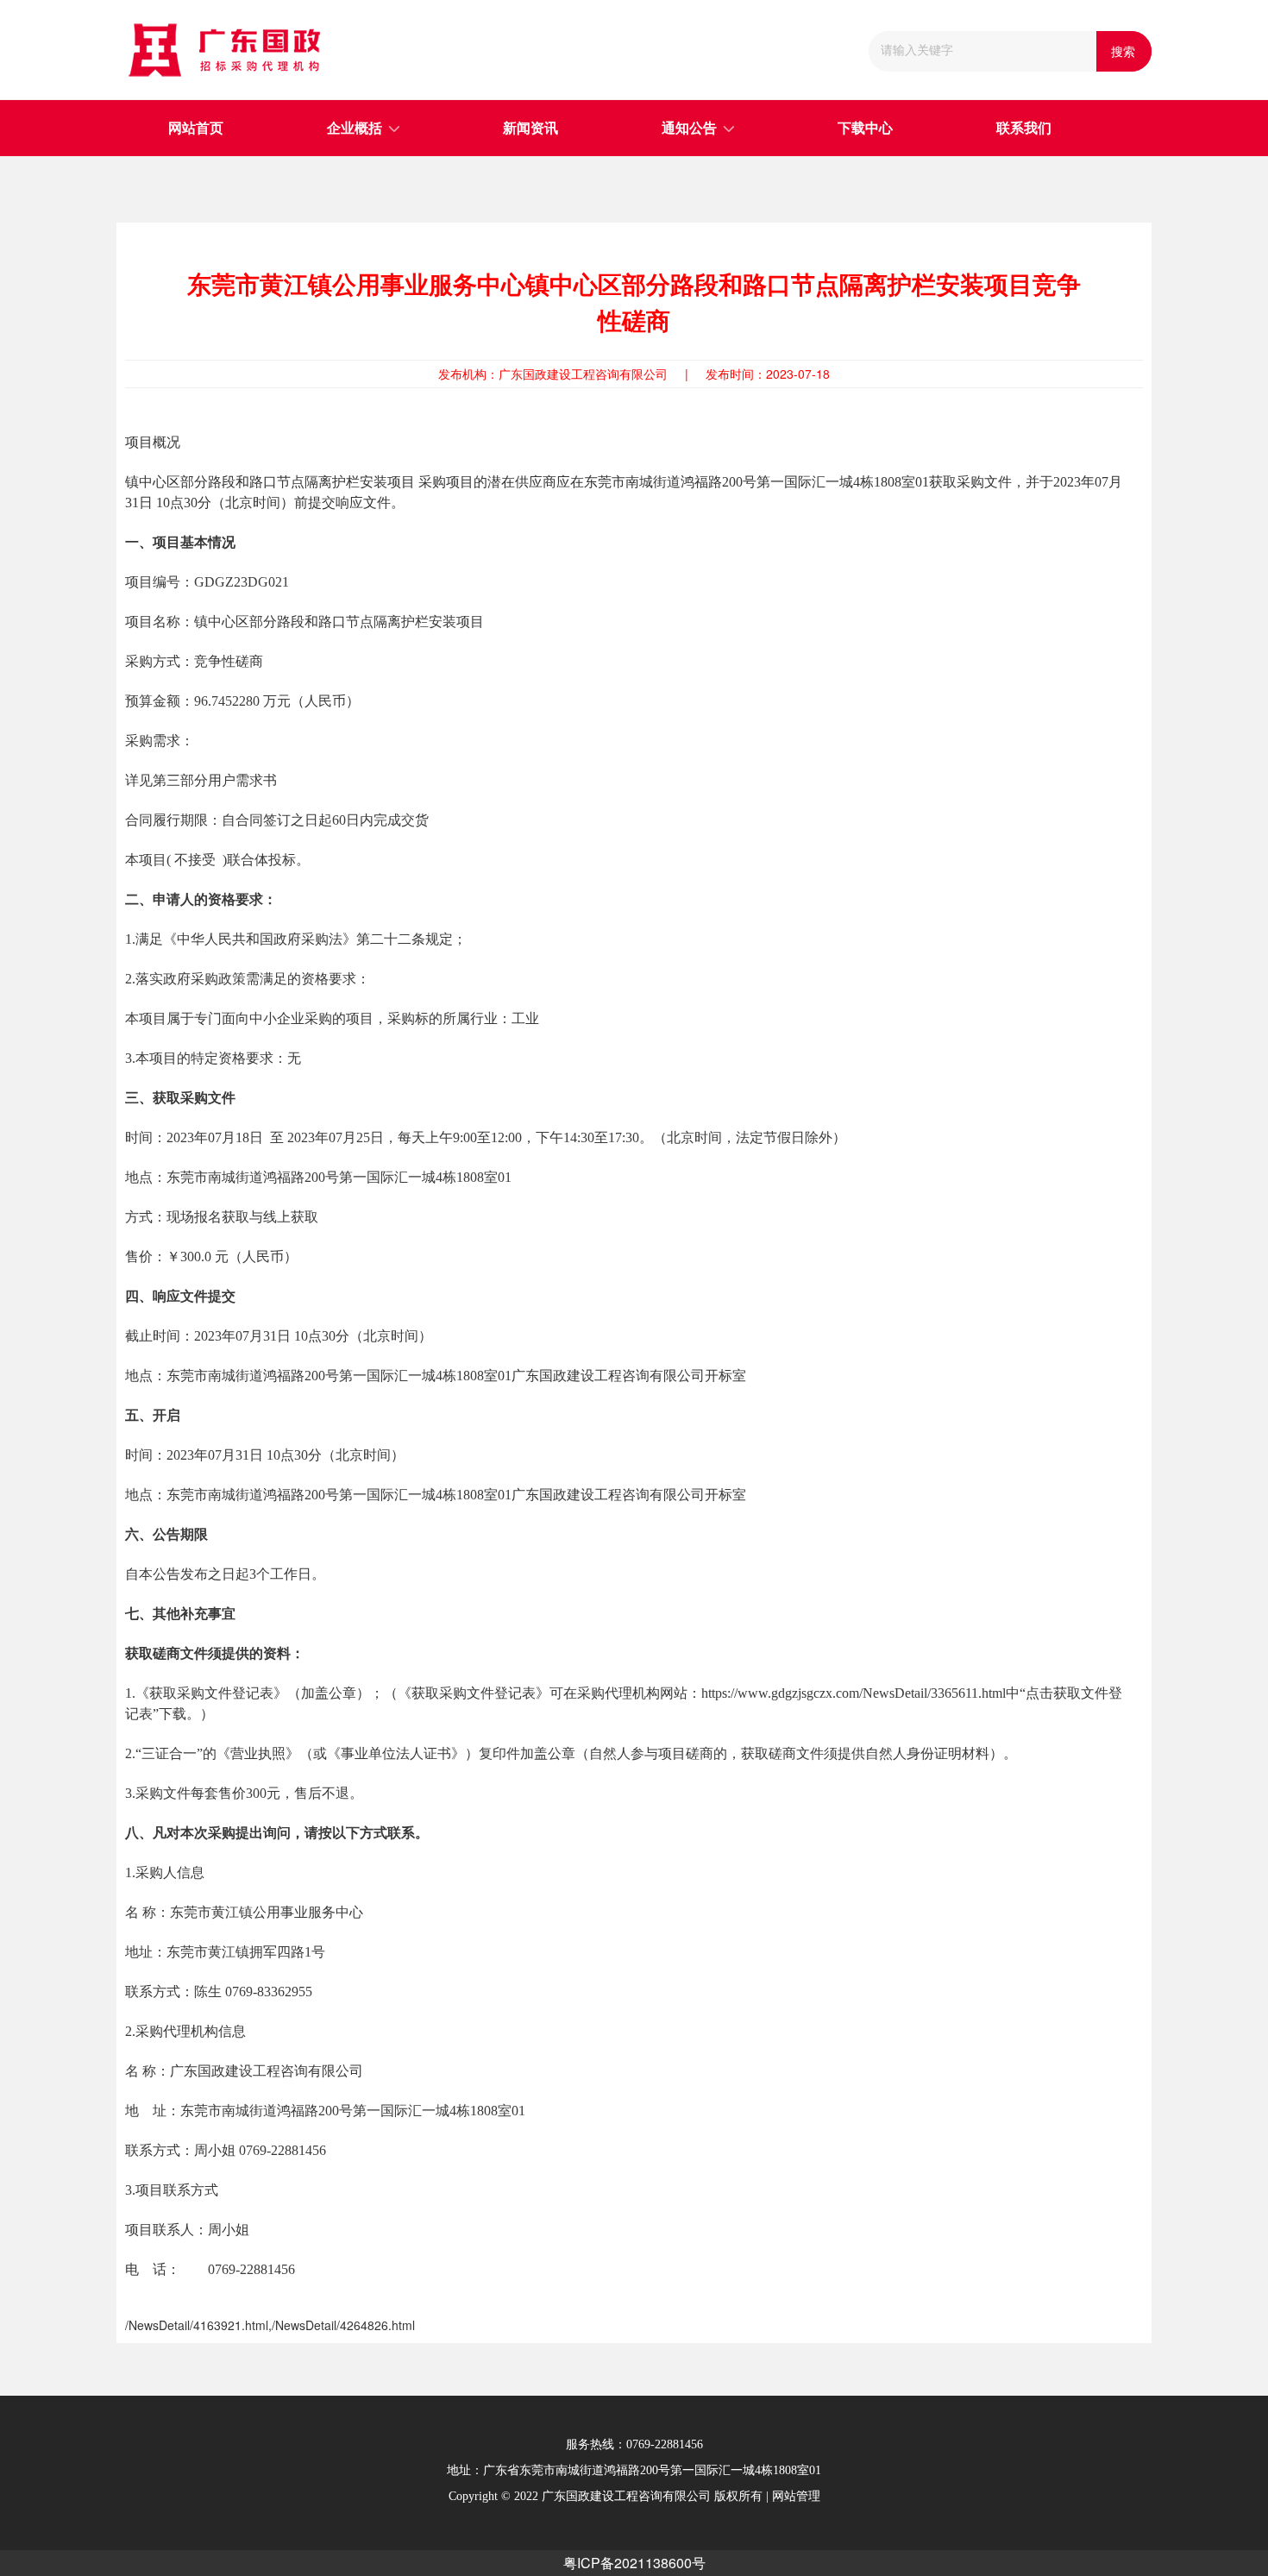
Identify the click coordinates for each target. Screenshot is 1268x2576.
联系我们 (1024, 128)
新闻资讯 (530, 128)
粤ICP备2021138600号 (634, 2563)
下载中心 (865, 128)
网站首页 (196, 128)
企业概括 (355, 128)
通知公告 (689, 128)
